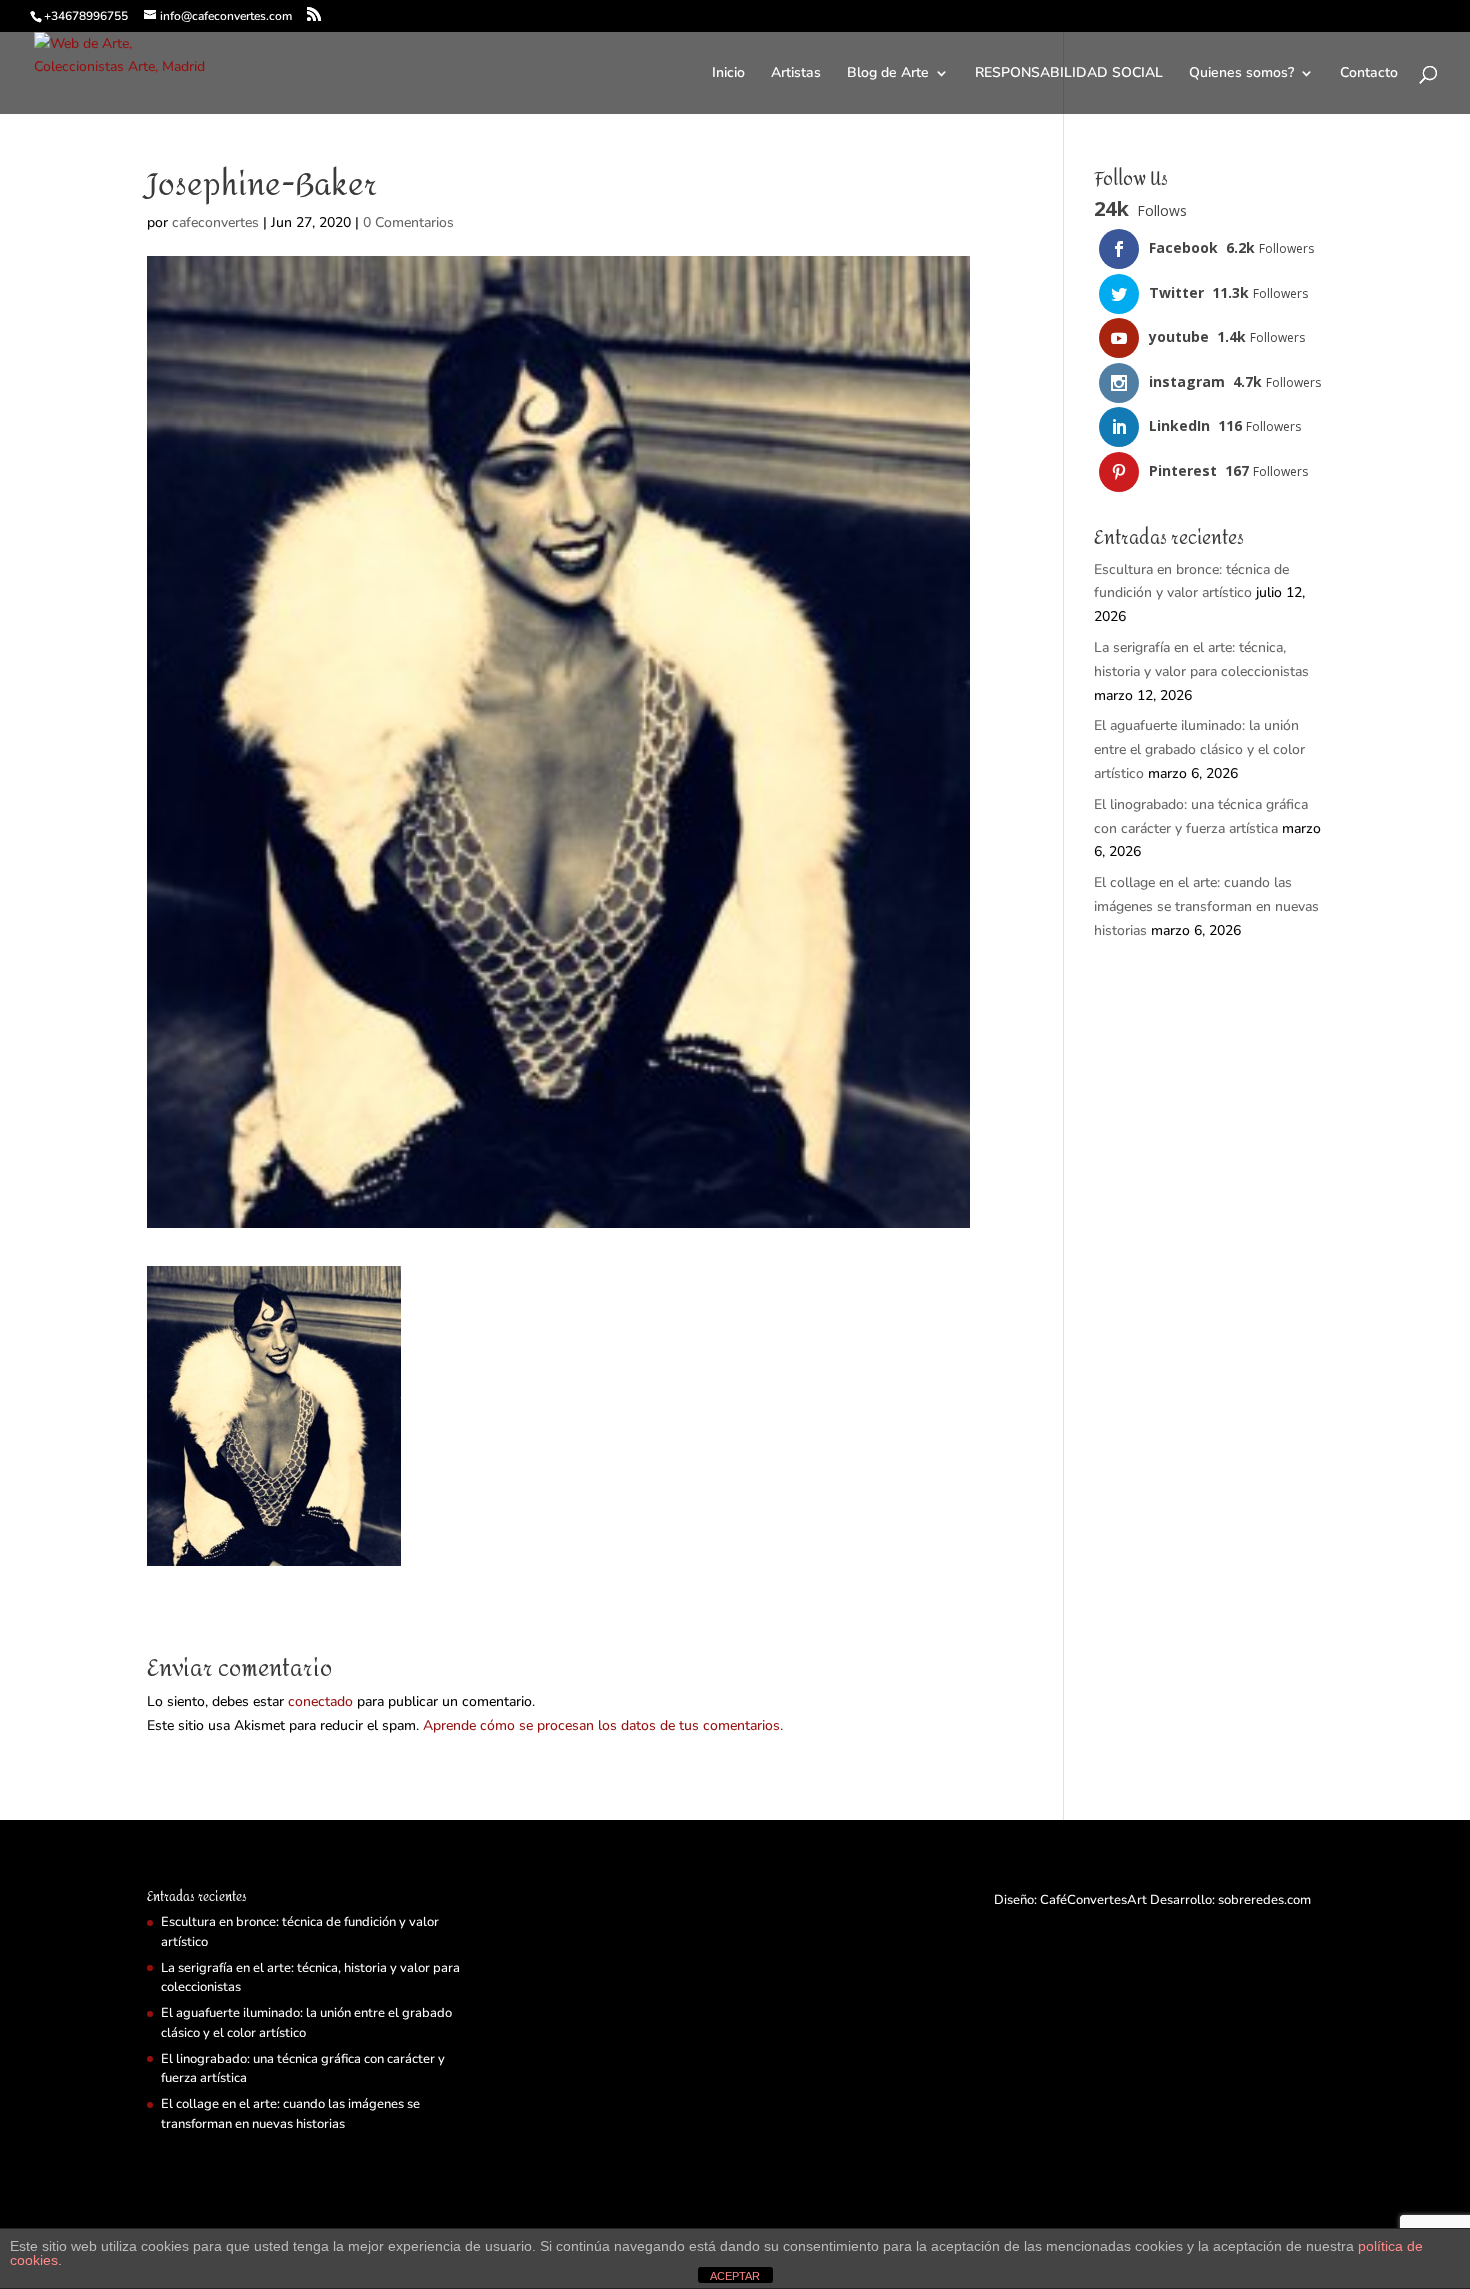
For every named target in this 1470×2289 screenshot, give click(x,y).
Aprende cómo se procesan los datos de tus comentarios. (603, 1725)
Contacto (1369, 74)
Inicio (728, 74)
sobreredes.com (1264, 1900)
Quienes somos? (1241, 74)
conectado (320, 1701)
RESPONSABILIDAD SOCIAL (1069, 74)
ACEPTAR (735, 2276)
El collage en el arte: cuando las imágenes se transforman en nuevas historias (1206, 906)
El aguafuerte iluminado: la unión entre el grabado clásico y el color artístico (1199, 749)
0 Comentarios (408, 222)
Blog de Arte (888, 74)
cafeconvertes (215, 222)
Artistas (796, 74)
